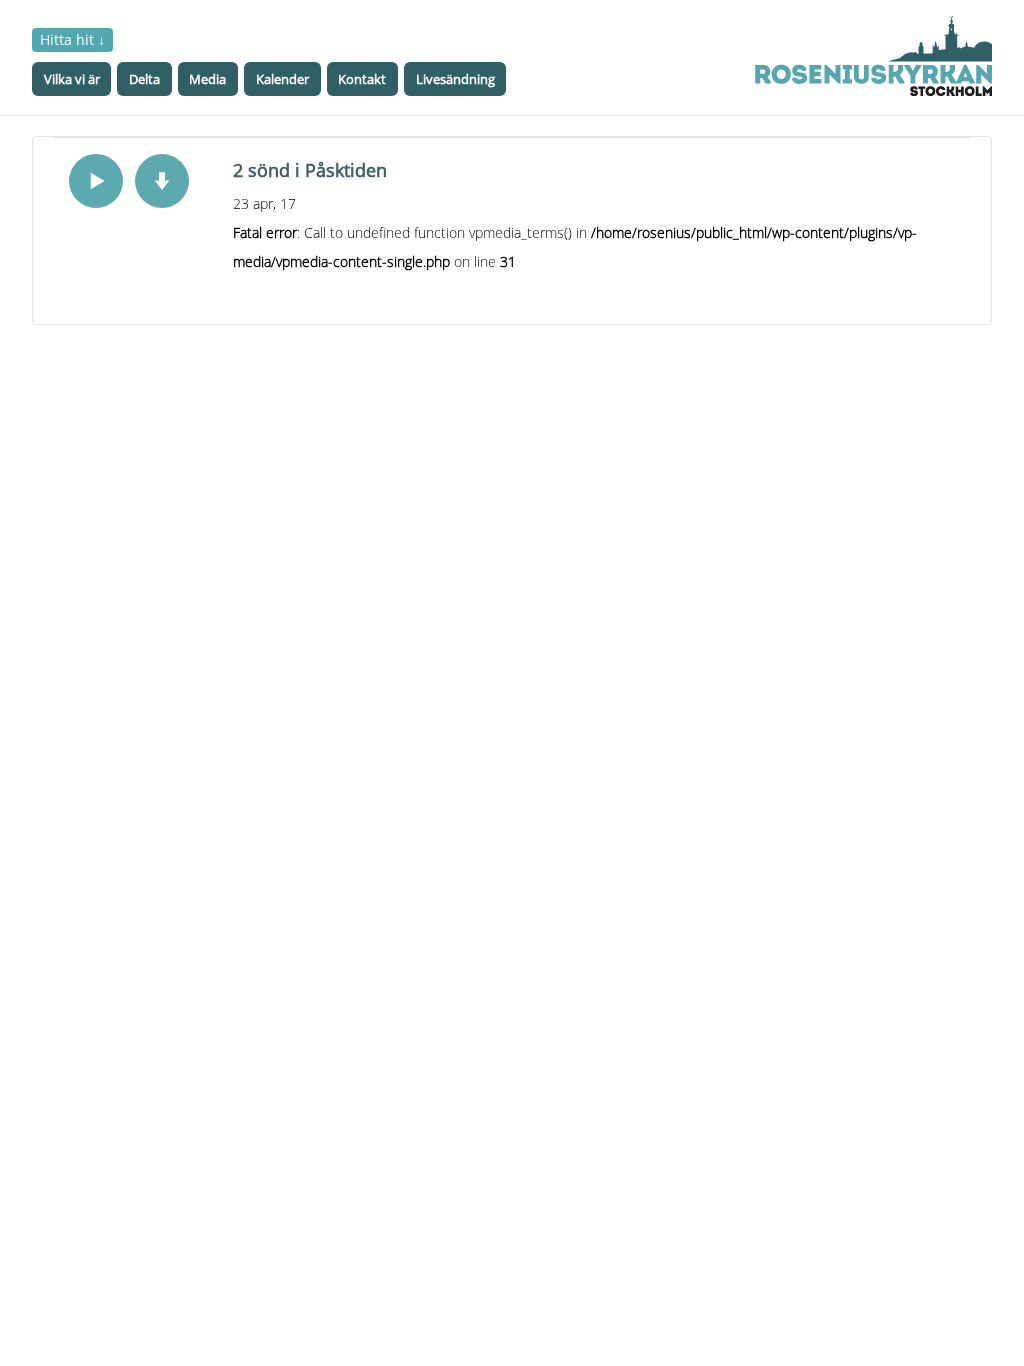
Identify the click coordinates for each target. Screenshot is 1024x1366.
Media (207, 79)
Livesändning (455, 79)
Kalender (282, 79)
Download (162, 181)
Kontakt (362, 79)
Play (96, 181)
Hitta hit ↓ (72, 39)
